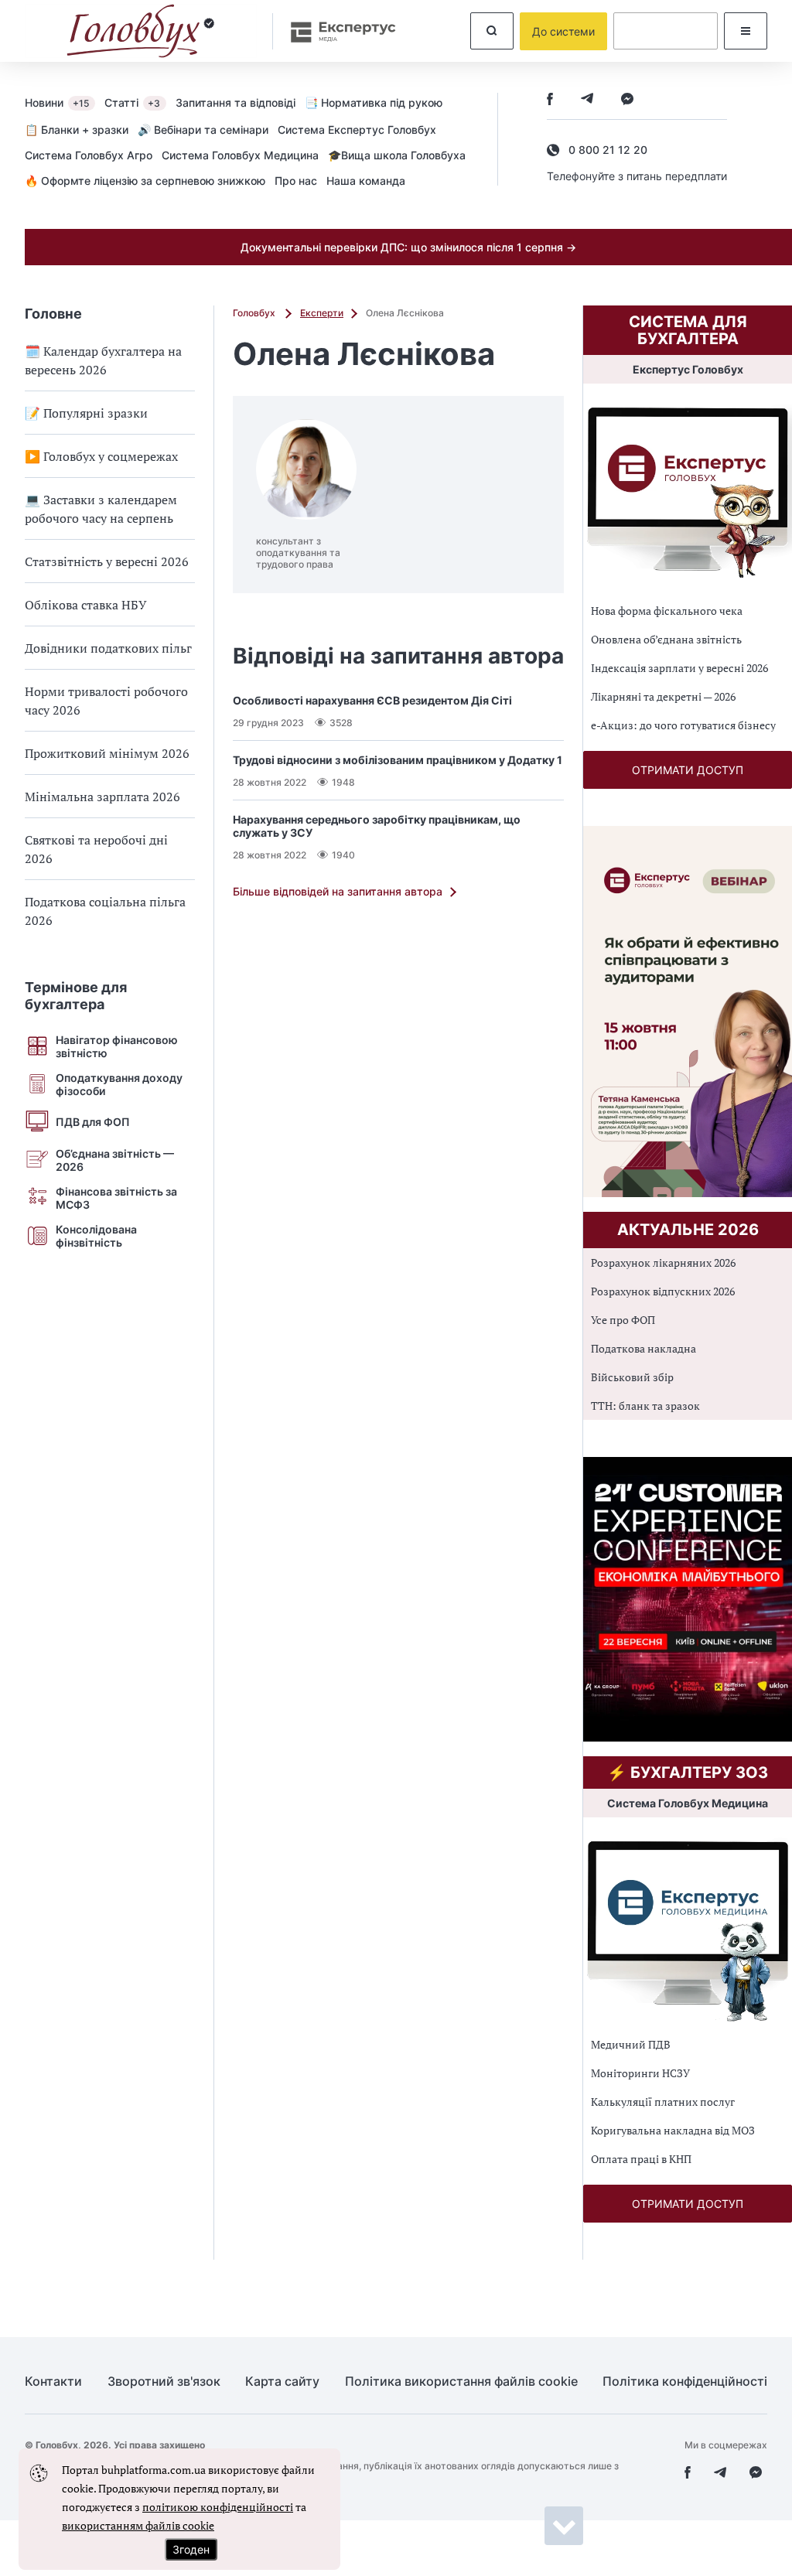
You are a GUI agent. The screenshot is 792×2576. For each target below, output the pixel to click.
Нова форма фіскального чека (667, 611)
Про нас (296, 181)
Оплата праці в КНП (641, 2159)
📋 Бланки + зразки (77, 130)
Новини (57, 102)
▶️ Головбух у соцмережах (101, 456)
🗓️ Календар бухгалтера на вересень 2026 (103, 360)
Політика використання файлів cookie (461, 2382)
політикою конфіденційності (218, 2507)
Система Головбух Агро (89, 155)
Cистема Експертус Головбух (357, 130)
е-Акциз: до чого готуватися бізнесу (683, 725)
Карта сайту (282, 2382)
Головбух (255, 313)
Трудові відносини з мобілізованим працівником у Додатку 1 (398, 760)
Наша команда (366, 181)
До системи (563, 31)
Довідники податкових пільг (108, 648)
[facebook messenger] (627, 100)
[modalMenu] (746, 31)
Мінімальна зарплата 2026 (102, 797)
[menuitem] (65, 102)
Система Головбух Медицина (240, 155)
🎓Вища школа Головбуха (397, 155)
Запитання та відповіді (236, 102)
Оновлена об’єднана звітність (666, 639)
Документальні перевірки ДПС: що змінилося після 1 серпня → (408, 247)
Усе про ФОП (623, 1320)
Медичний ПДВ (631, 2044)
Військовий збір (632, 1377)
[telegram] (587, 100)
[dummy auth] (666, 31)
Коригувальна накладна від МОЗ (673, 2130)
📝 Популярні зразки (86, 413)
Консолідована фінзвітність (96, 1236)
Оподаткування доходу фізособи (119, 1084)
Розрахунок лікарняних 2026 (663, 1262)
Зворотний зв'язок (164, 2382)
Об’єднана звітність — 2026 (115, 1160)
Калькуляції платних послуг (663, 2102)
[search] (492, 31)
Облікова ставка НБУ (86, 605)
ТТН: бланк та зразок (645, 1406)
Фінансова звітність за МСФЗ (116, 1198)
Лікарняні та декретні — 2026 (663, 696)
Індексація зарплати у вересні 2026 (679, 668)
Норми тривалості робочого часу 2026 (106, 701)
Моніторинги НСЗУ (640, 2073)
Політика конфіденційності (685, 2382)
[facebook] (550, 100)
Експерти (322, 313)
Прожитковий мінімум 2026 (107, 753)
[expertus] (336, 31)
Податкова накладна (643, 1348)
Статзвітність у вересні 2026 (107, 561)
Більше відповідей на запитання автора (338, 891)
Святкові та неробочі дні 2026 (96, 849)
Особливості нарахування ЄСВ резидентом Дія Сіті (372, 700)
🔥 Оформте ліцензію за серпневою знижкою (145, 181)
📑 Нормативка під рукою (374, 102)
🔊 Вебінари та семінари (203, 130)
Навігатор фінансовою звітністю (117, 1046)
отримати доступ (688, 770)
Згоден (191, 2549)
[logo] (141, 31)
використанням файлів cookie (138, 2525)
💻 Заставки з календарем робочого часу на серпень (101, 509)
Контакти (53, 2382)
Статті (132, 102)
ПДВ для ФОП (93, 1122)
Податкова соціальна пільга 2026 (105, 911)
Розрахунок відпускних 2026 (663, 1291)
